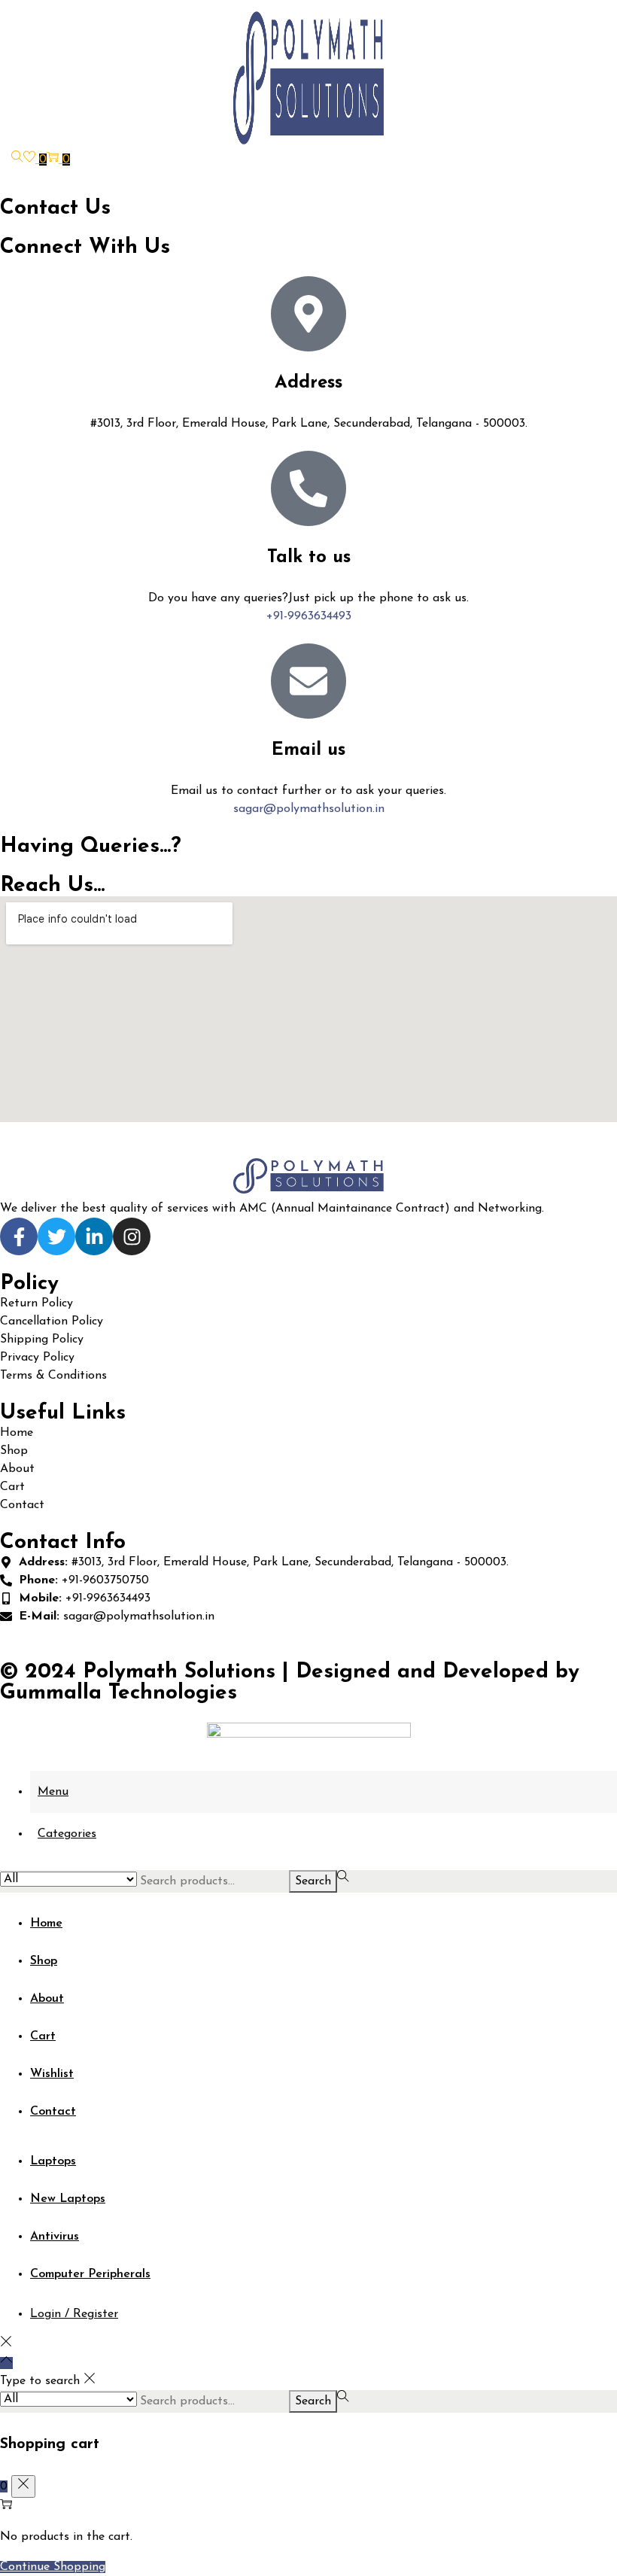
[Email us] (308, 681)
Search (313, 1881)
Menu (53, 1792)
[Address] (308, 314)
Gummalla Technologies (119, 1693)
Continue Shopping (53, 2567)
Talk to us (309, 558)
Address (308, 383)
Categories (67, 1834)
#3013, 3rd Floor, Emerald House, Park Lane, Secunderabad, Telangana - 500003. (309, 424)
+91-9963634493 (309, 616)
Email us (308, 750)
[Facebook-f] (19, 1236)
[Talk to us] (308, 488)
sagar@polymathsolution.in (309, 809)
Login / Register (74, 2314)
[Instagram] (132, 1236)
